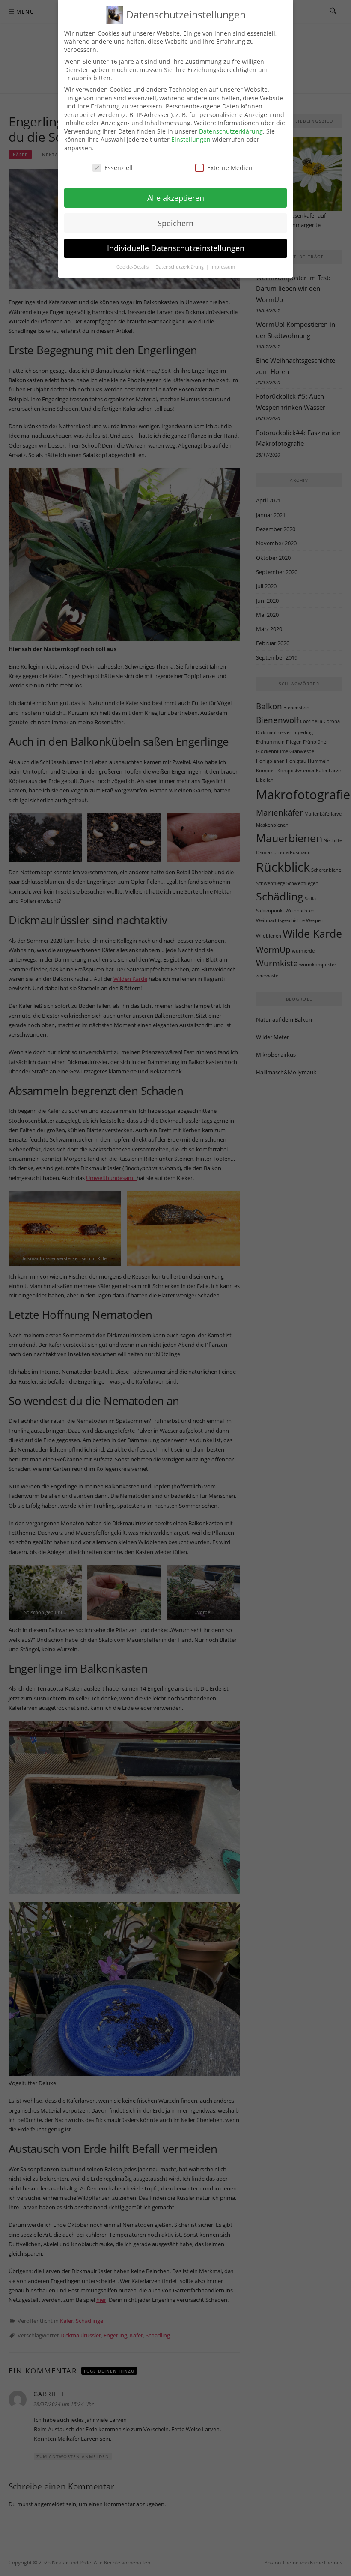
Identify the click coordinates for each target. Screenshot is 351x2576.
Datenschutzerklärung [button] (180, 267)
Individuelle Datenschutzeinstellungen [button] (176, 248)
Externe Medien (230, 168)
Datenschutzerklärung (231, 131)
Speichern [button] (175, 223)
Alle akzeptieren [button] (176, 198)
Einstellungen (191, 139)
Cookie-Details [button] (133, 267)
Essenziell (119, 168)
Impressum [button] (223, 267)
